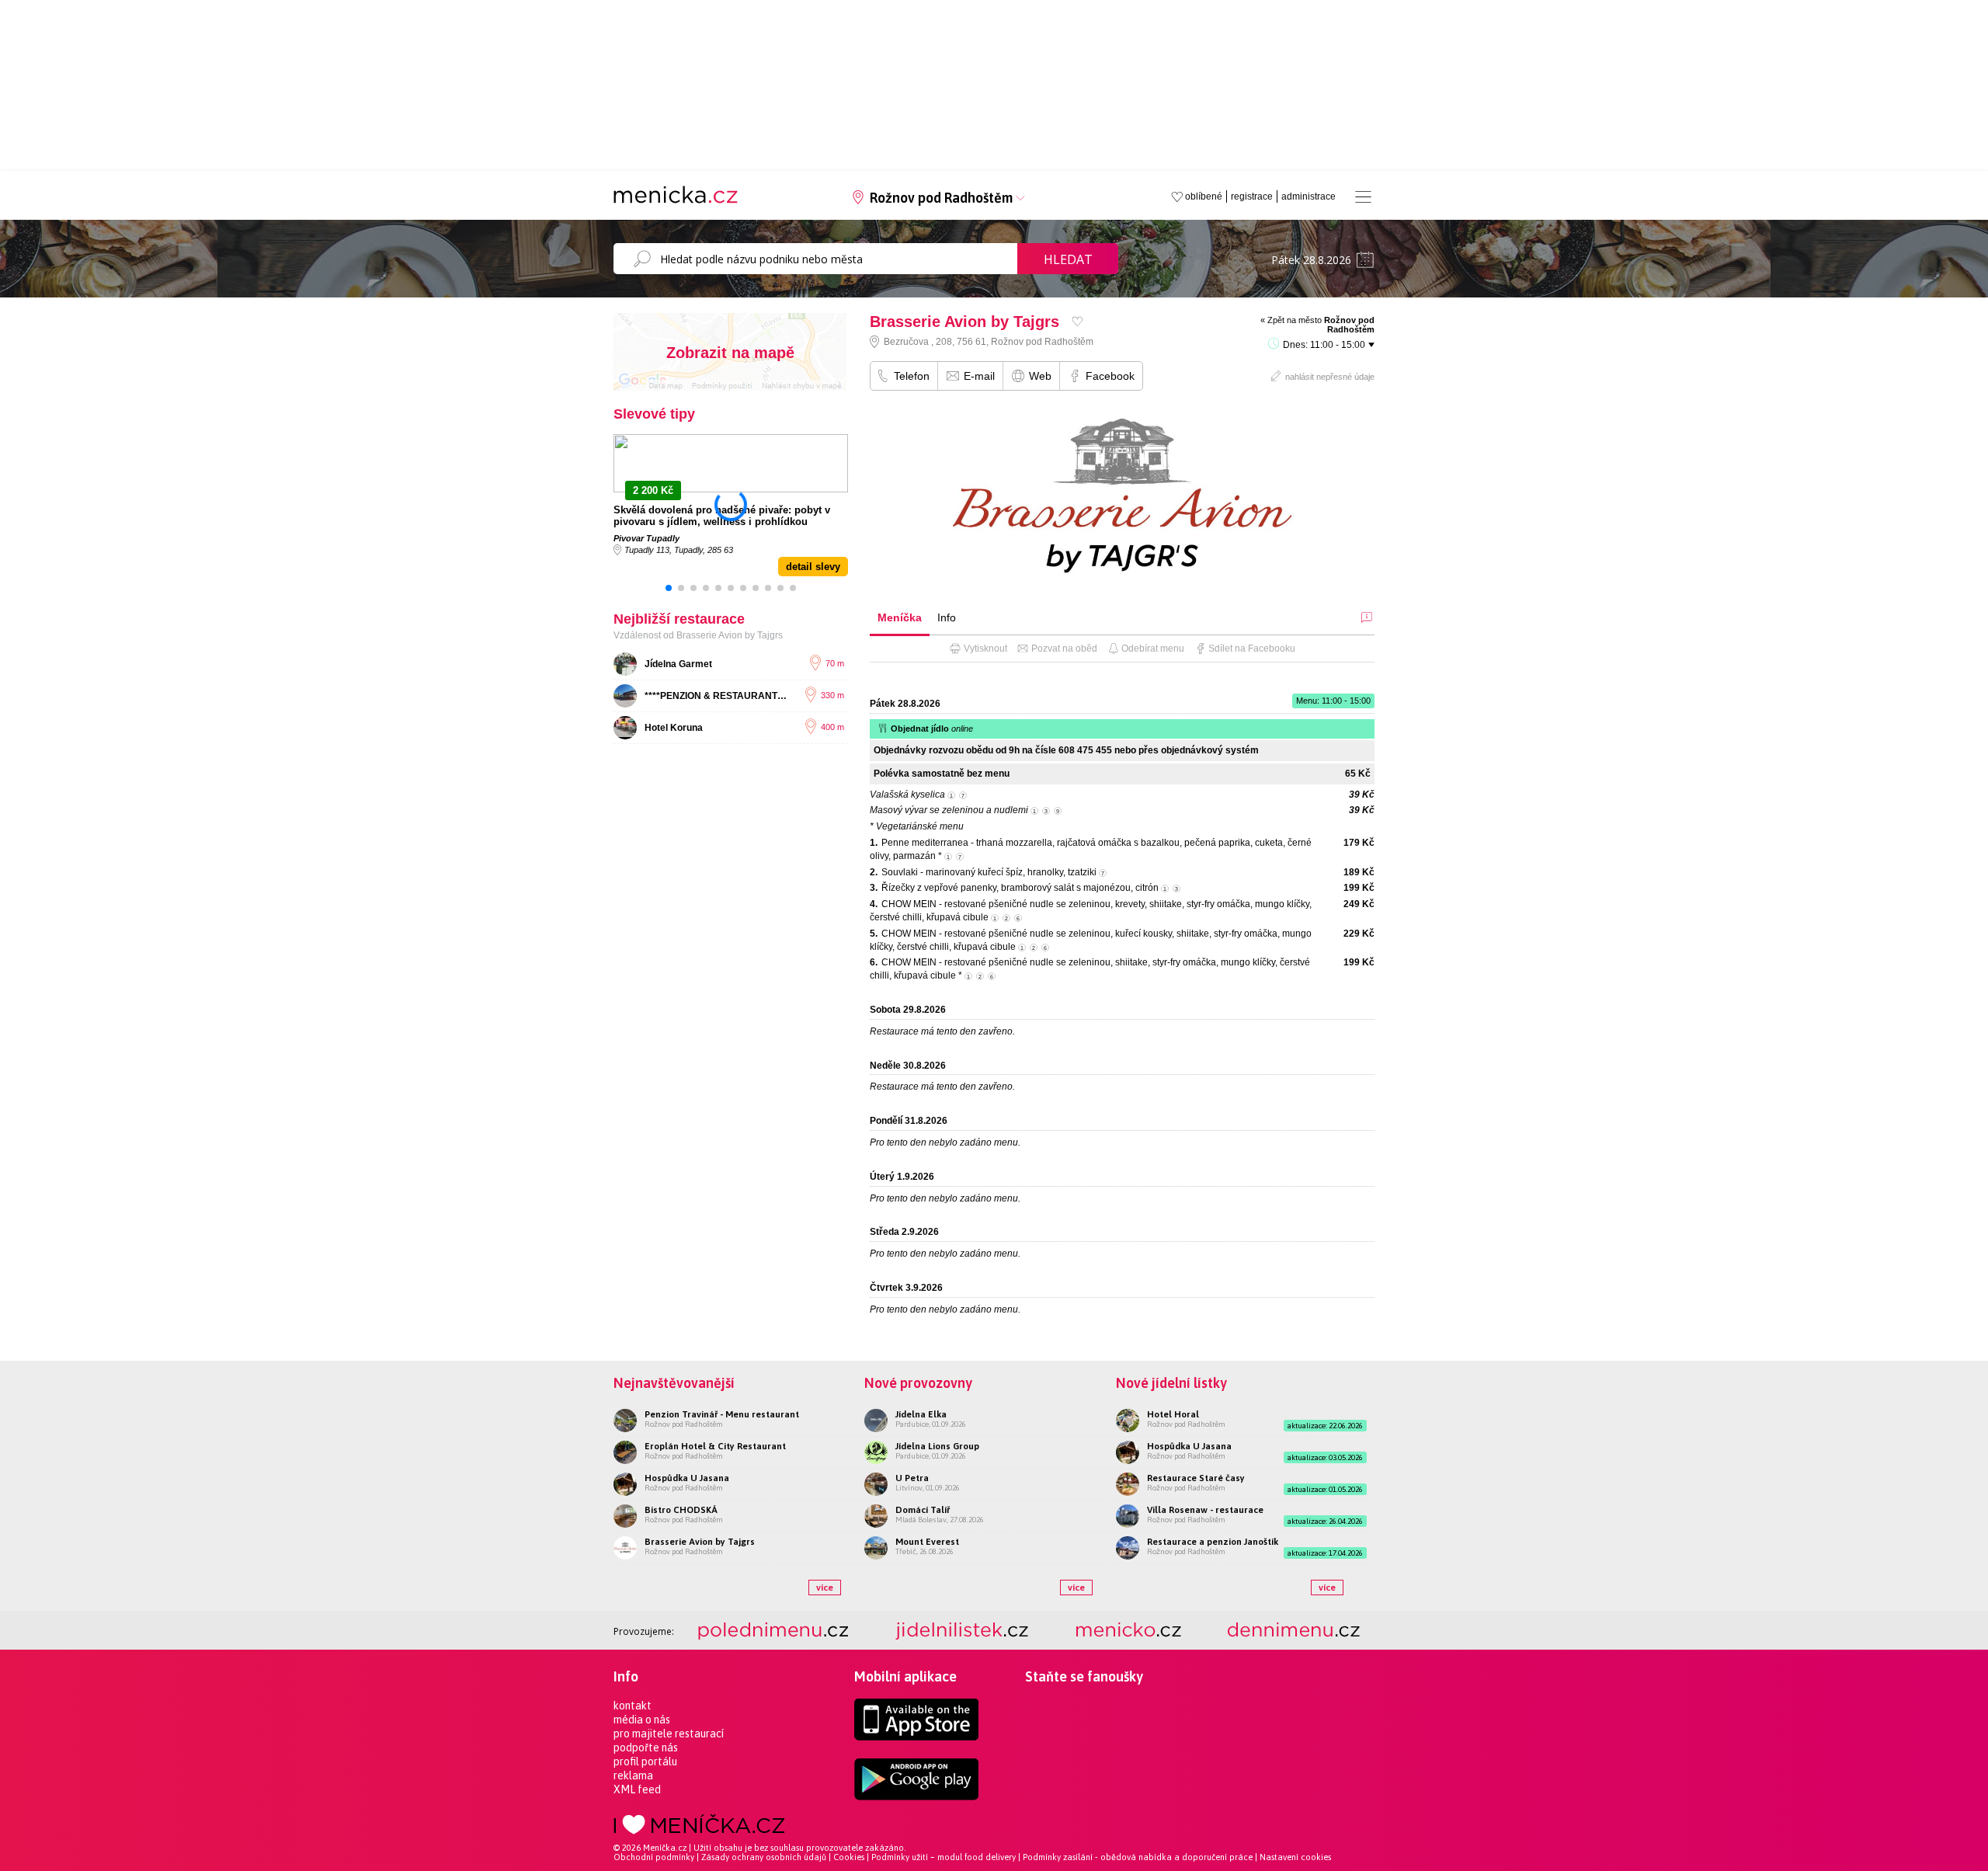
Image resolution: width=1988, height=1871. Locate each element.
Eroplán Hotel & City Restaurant (715, 1446)
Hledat (1068, 259)
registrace (1252, 196)
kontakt (633, 1706)
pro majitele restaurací (669, 1734)
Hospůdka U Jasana (687, 1478)
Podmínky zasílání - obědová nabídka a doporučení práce (1138, 1857)
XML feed (637, 1789)
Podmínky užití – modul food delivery (944, 1857)
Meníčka (900, 617)
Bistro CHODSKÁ (681, 1510)
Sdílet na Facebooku (1252, 649)
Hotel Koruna (674, 728)
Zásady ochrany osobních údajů (764, 1857)
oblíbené (1204, 196)
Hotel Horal (1173, 1414)
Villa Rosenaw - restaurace (1205, 1510)
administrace (1309, 196)
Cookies (849, 1857)
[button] (669, 588)
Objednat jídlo (932, 729)
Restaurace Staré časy (1196, 1478)
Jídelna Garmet (678, 664)
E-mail (979, 376)
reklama (633, 1775)
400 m (832, 727)
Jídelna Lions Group (937, 1446)
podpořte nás (646, 1748)
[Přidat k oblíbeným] (1077, 321)
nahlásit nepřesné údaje (1330, 377)
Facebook (1110, 376)
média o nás (642, 1720)
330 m (832, 695)
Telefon (912, 376)
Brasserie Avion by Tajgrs (700, 1542)
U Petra (912, 1478)
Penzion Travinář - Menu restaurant (722, 1414)
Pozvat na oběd (1064, 649)
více (825, 1588)
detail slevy (813, 567)
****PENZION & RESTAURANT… (716, 696)
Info (947, 617)
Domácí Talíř (923, 1510)
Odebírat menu (1153, 649)
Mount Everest (927, 1542)
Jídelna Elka (921, 1414)
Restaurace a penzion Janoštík (1213, 1542)
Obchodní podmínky (654, 1857)
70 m (835, 663)
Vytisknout (985, 649)
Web (1040, 376)
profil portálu (645, 1761)
